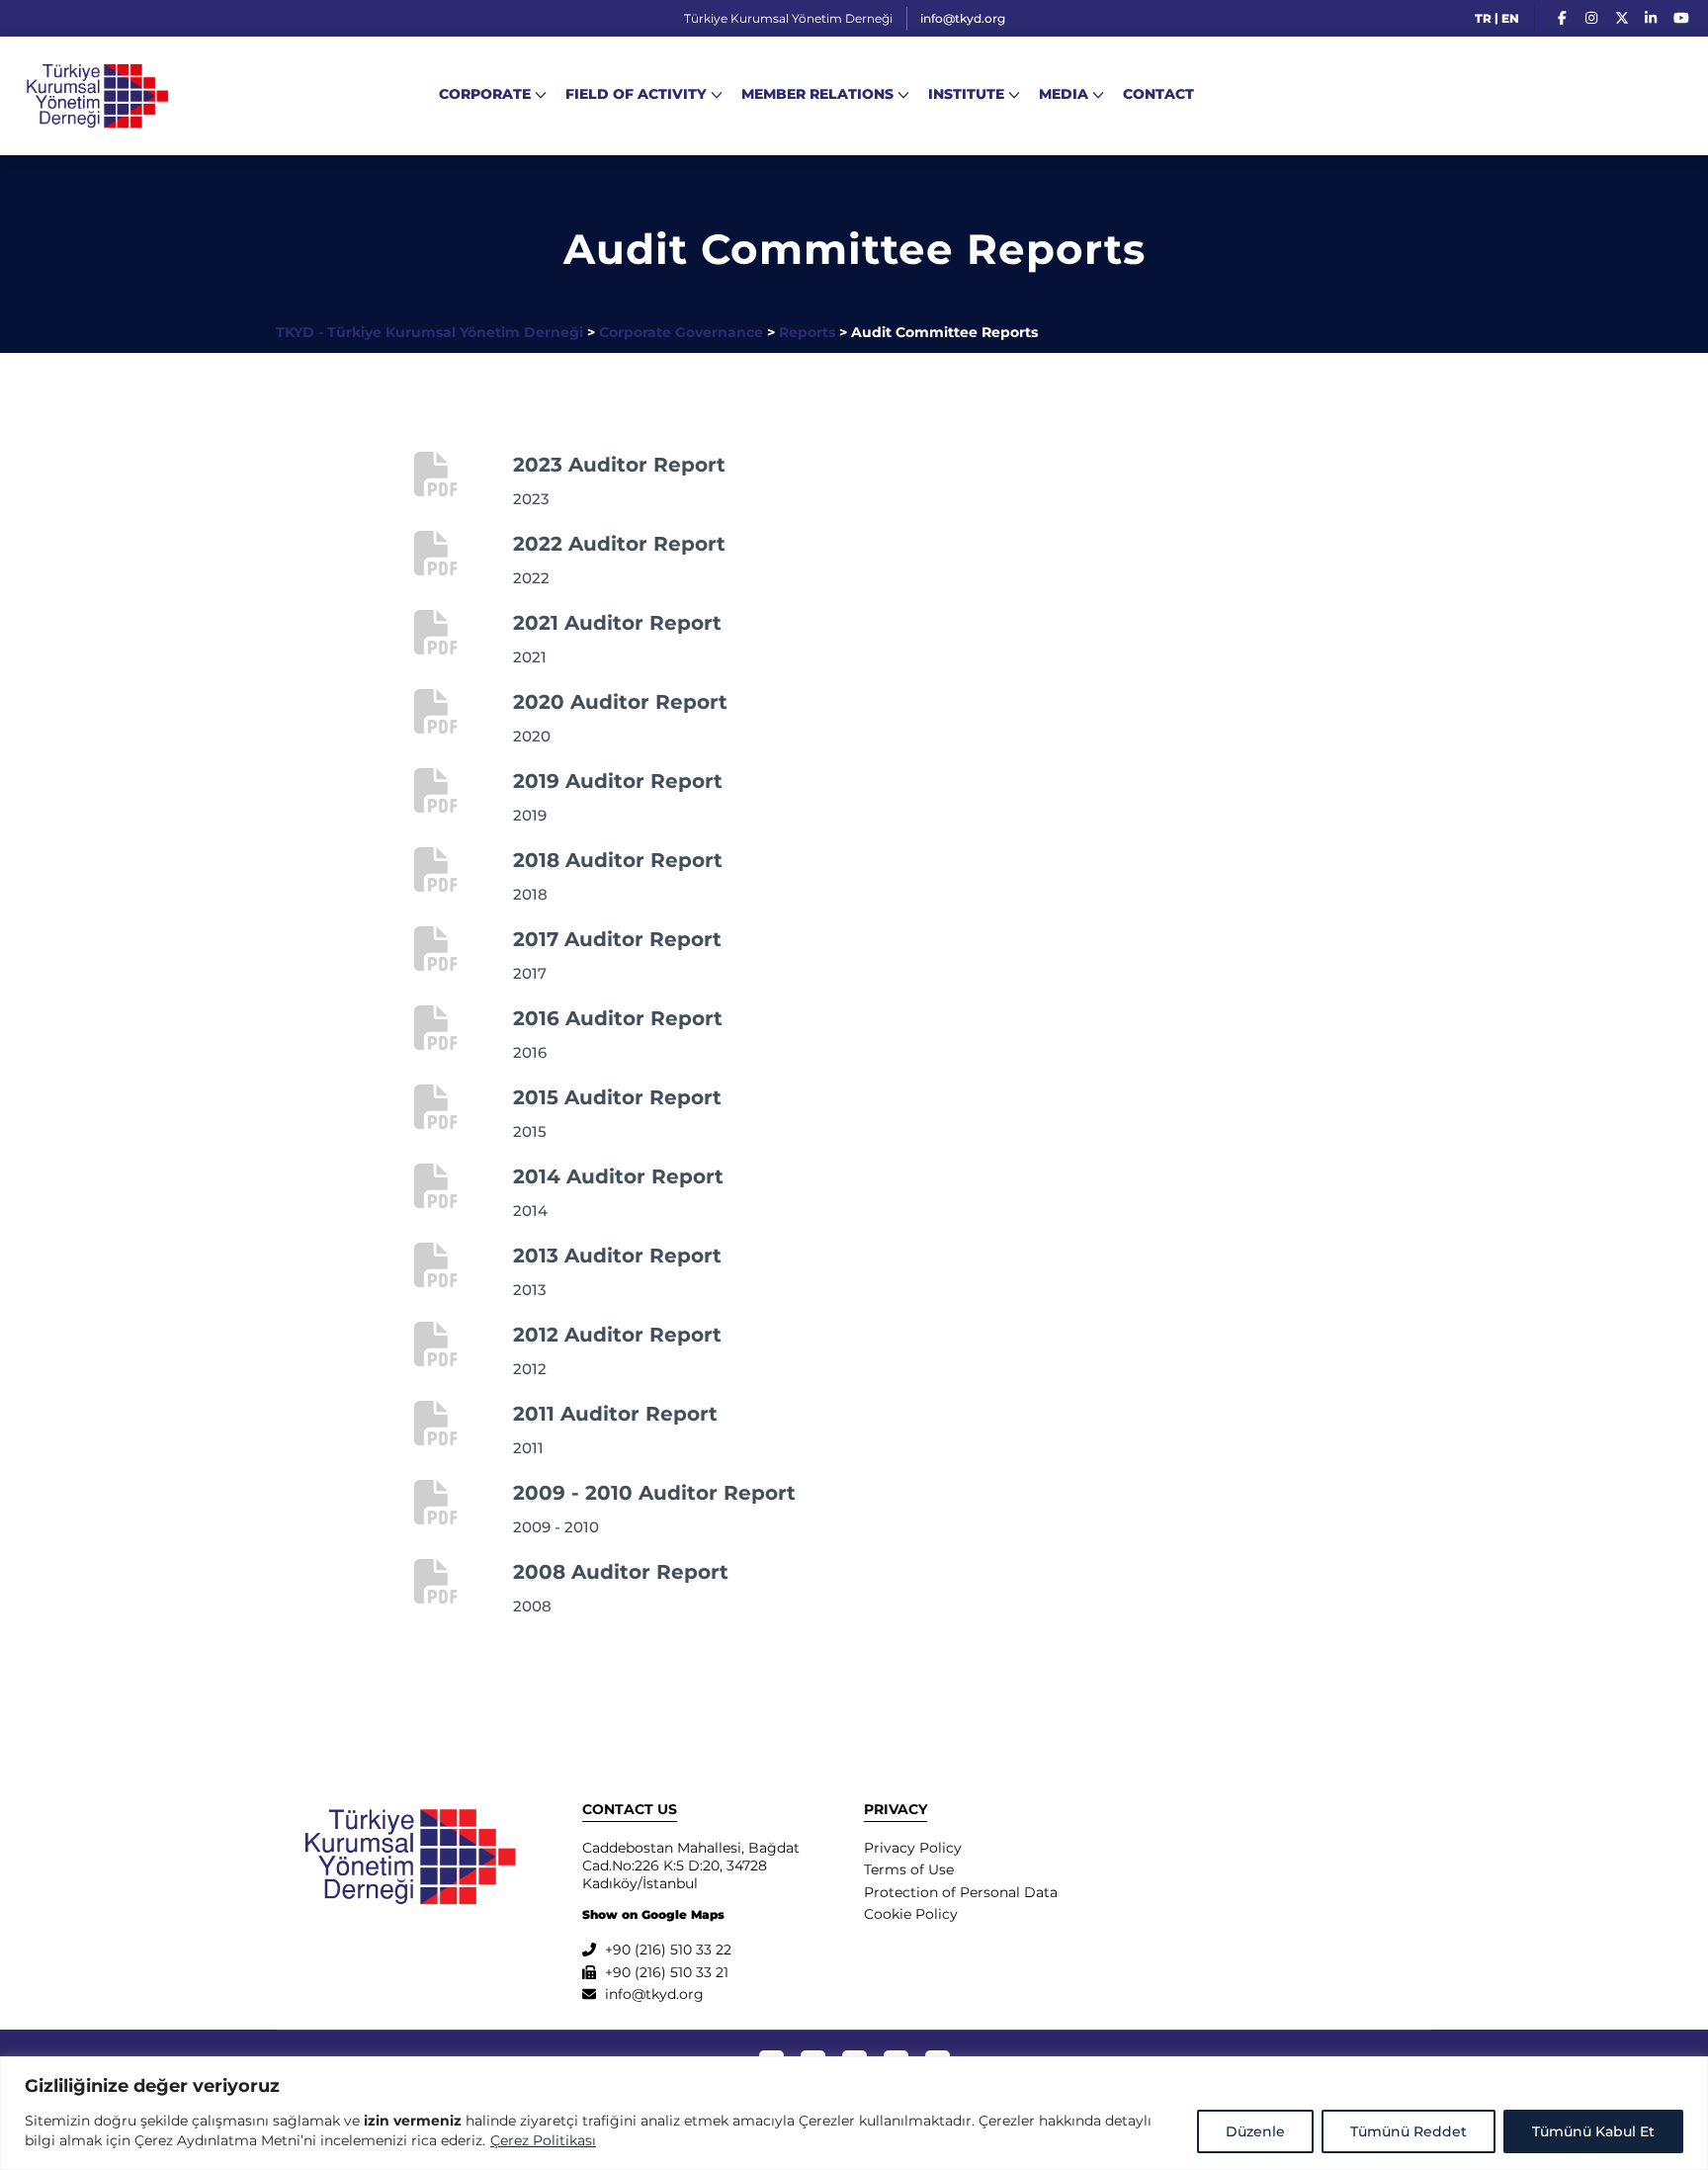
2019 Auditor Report (618, 781)
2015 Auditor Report (617, 1097)
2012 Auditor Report (617, 1335)
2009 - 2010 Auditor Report (654, 1493)
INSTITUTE (966, 94)
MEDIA (1064, 94)
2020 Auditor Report (620, 702)
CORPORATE (485, 94)
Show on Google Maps (653, 1914)
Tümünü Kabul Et (1593, 2131)
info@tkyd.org (963, 18)
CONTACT (1158, 94)
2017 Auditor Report (617, 939)
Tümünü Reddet (1409, 2131)
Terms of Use (909, 1869)
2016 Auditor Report (618, 1018)
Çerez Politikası (543, 2140)
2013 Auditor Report (617, 1256)
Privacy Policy (913, 1848)
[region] (854, 2113)
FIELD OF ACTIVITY (636, 94)
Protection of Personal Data (961, 1892)
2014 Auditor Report (618, 1176)
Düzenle (1255, 2131)
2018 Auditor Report (618, 860)
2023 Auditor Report (619, 465)
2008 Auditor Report (621, 1572)
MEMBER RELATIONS (817, 94)
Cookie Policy (911, 1914)
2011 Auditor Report (615, 1414)
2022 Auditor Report (619, 544)
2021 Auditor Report (617, 623)
